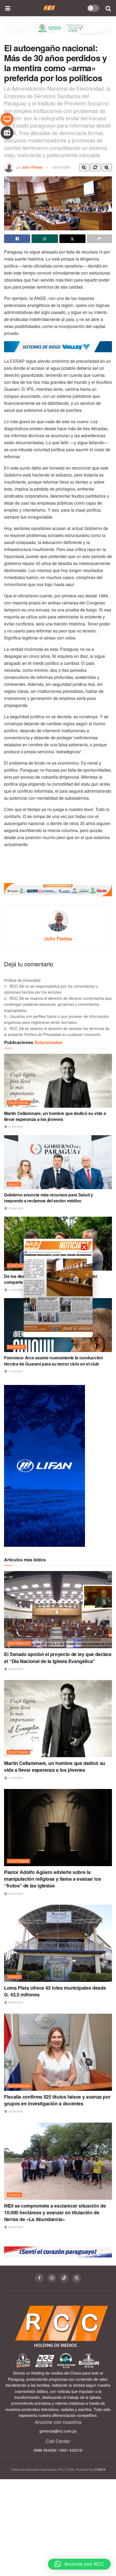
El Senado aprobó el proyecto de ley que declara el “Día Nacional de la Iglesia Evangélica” (58, 1658)
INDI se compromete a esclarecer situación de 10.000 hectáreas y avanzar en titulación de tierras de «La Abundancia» (55, 2212)
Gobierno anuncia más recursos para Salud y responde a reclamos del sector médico (49, 1198)
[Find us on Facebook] (39, 2278)
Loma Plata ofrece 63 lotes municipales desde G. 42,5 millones (55, 1991)
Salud (14, 1184)
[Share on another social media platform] (99, 239)
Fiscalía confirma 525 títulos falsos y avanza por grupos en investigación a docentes (57, 2100)
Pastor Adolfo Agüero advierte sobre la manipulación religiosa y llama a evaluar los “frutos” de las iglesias (52, 1879)
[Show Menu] (8, 8)
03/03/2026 (61, 167)
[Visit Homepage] (49, 8)
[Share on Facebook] (17, 239)
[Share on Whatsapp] (45, 239)
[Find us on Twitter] (77, 2279)
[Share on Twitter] (72, 239)
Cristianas (18, 1103)
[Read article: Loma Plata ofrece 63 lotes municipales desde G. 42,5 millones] (58, 1943)
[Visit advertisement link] (58, 32)
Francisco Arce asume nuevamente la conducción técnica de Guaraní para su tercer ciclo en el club (54, 1361)
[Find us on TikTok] (64, 2278)
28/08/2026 (15, 1894)
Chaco (14, 1977)
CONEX (100, 2469)
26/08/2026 (15, 1669)
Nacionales (19, 1643)
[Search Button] (108, 8)
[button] (79, 2564)
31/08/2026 (15, 1127)
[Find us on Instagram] (52, 2278)
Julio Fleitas (32, 167)
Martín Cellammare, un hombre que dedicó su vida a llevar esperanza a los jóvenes (55, 1116)
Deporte (16, 1347)
